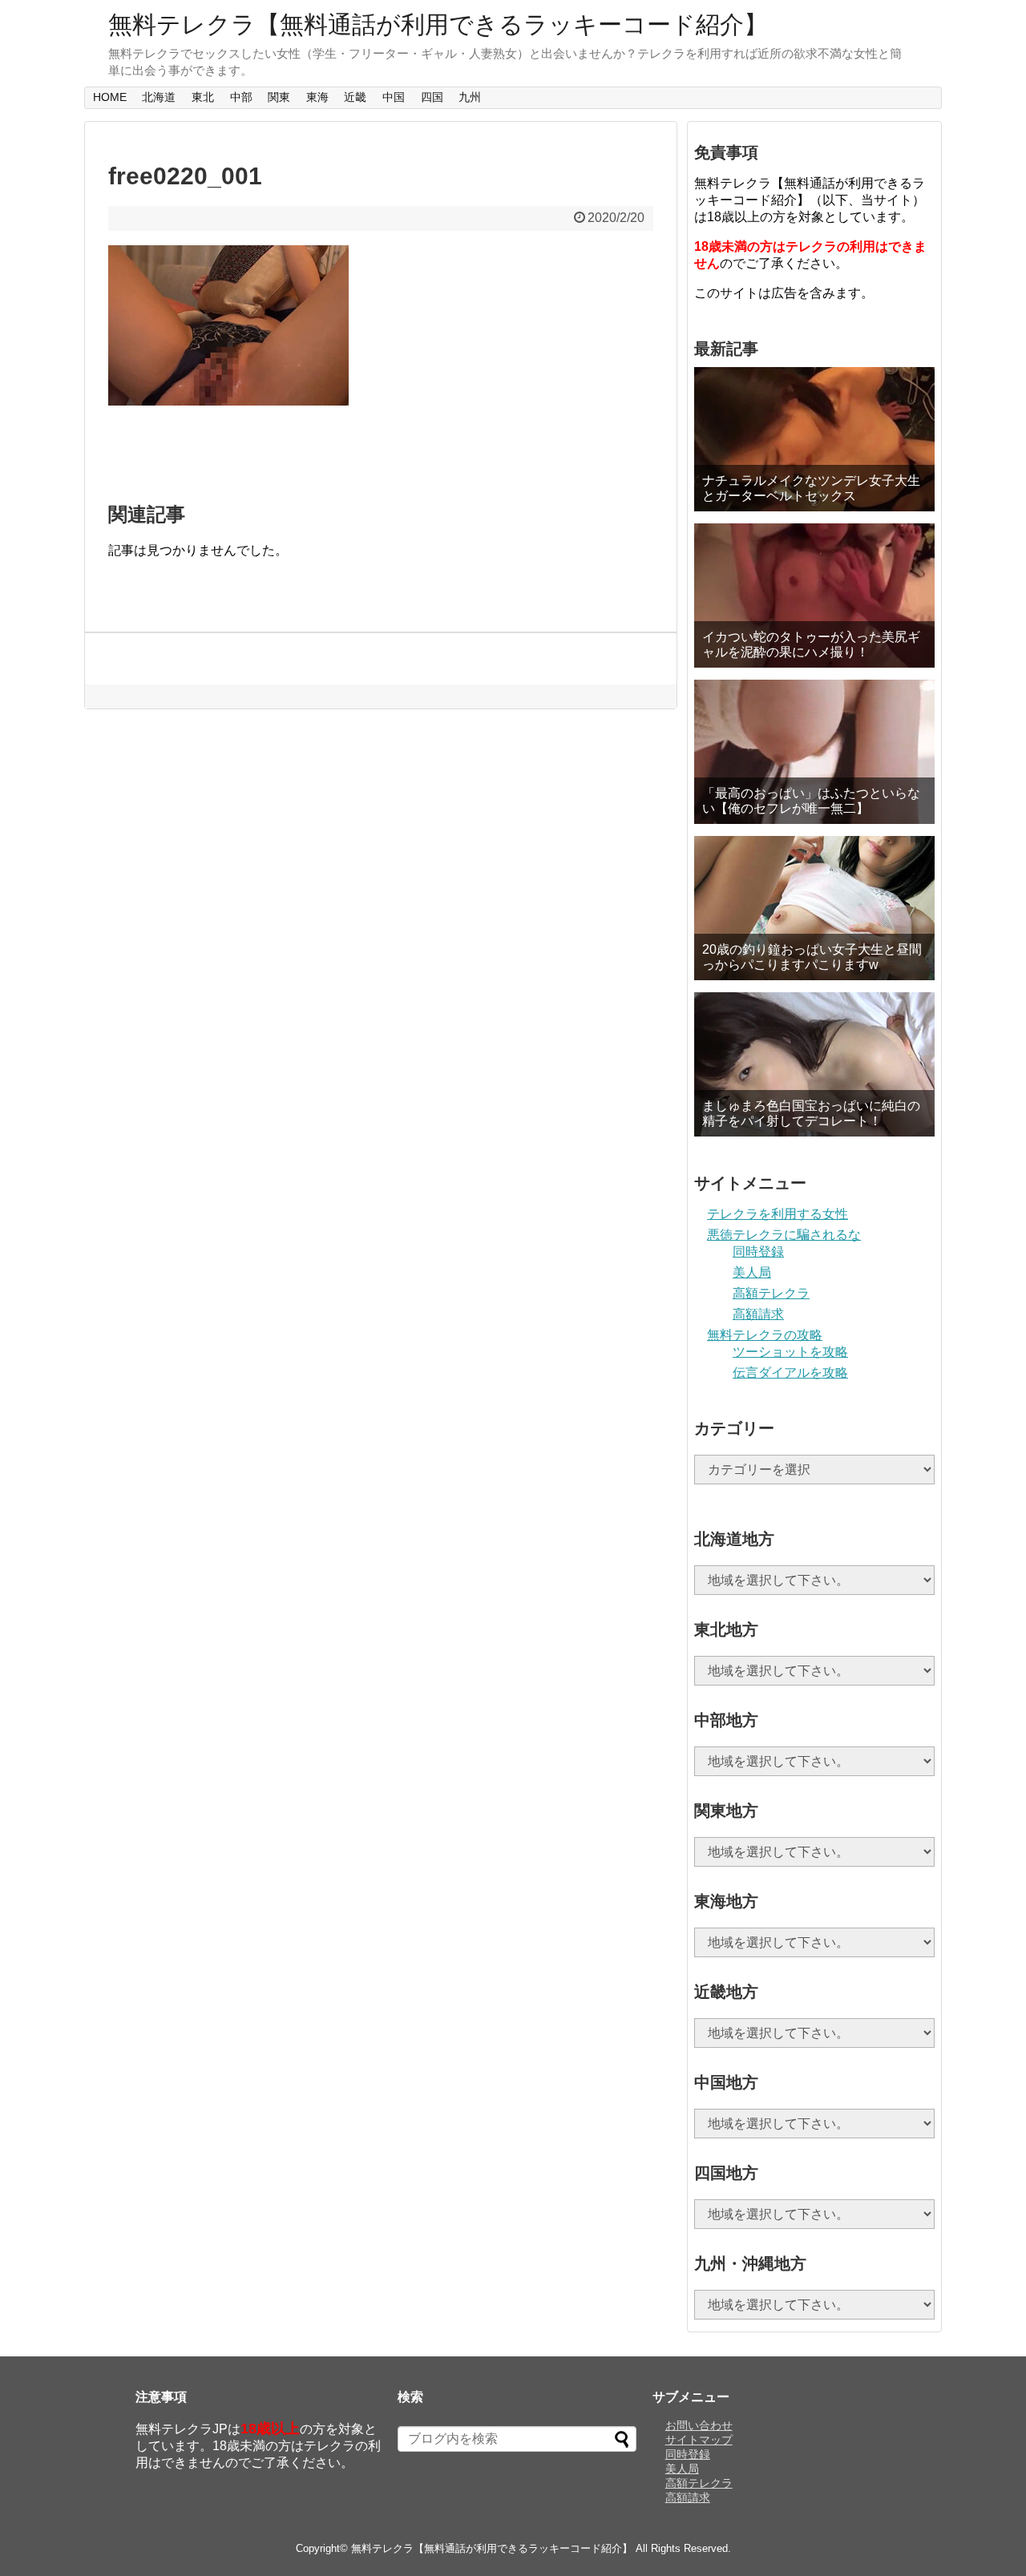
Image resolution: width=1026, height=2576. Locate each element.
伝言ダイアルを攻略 (790, 1373)
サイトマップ (699, 2440)
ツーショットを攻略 (790, 1352)
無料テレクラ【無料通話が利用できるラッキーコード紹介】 (438, 24)
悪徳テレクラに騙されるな (784, 1235)
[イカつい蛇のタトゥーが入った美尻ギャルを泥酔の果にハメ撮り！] (814, 596)
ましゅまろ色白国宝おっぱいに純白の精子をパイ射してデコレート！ (811, 1113)
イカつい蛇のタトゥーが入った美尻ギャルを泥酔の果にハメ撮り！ (811, 644)
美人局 (752, 1272)
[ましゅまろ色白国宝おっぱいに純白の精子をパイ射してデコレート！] (814, 1064)
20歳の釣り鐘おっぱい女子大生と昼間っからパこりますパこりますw (812, 957)
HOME (110, 97)
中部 (241, 97)
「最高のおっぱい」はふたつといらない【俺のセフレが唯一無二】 (811, 801)
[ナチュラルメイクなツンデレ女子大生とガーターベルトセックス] (814, 439)
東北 (203, 97)
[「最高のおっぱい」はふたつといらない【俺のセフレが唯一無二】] (814, 752)
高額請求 (758, 1314)
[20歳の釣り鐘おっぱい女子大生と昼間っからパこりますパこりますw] (814, 908)
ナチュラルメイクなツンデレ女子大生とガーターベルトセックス (811, 488)
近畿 (355, 97)
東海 (317, 97)
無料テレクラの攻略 (765, 1335)
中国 (394, 97)
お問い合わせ (699, 2425)
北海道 (159, 97)
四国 (432, 97)
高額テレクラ (771, 1293)
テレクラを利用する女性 (778, 1214)
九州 (470, 97)
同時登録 (758, 1252)
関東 (279, 97)
